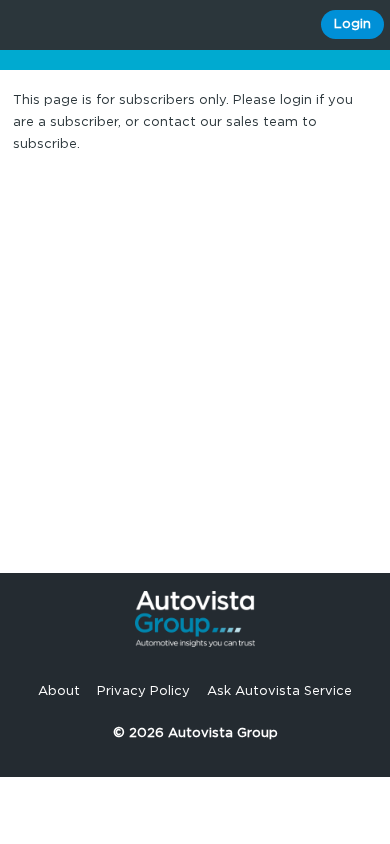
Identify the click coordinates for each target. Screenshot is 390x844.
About (59, 691)
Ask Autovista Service (279, 691)
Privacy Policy (143, 691)
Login (352, 24)
